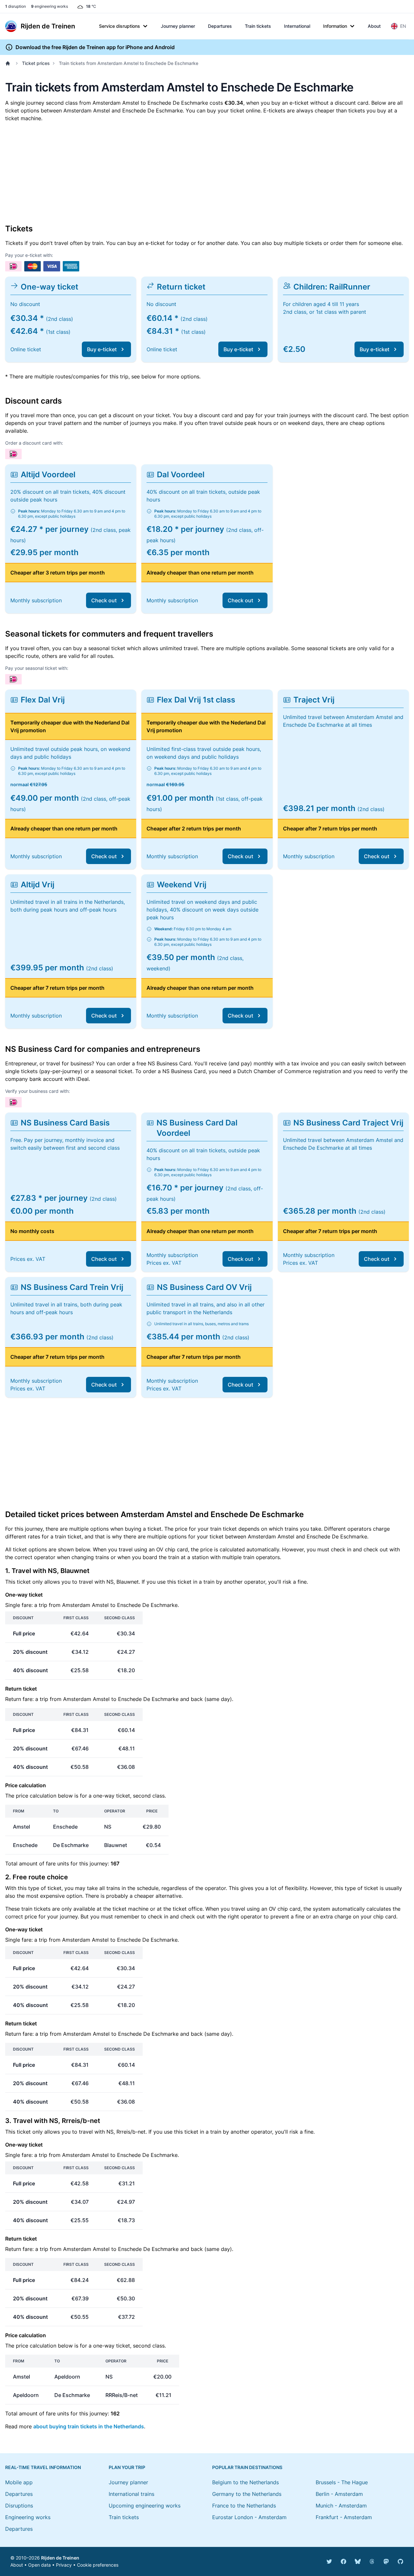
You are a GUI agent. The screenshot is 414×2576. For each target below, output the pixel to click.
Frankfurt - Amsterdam (344, 2517)
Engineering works (28, 2517)
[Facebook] (343, 2561)
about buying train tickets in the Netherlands (89, 2426)
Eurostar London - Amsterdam (249, 2517)
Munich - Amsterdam (341, 2506)
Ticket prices (36, 63)
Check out (104, 600)
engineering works (49, 6)
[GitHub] (400, 2561)
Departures (220, 26)
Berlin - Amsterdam (339, 2494)
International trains (131, 2494)
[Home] (9, 63)
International (297, 26)
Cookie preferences (98, 2565)
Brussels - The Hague (342, 2482)
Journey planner (178, 26)
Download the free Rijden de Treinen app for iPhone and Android (95, 47)
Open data (39, 2565)
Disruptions (19, 2506)
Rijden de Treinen (60, 2558)
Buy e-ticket (102, 349)
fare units (57, 1863)
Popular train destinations (247, 2467)
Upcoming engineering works (145, 2506)
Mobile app (19, 2482)
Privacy (64, 2565)
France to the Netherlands (244, 2506)
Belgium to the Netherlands (245, 2482)
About (374, 26)
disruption (16, 6)
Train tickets (258, 26)
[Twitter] (329, 2561)
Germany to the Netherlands (247, 2494)
